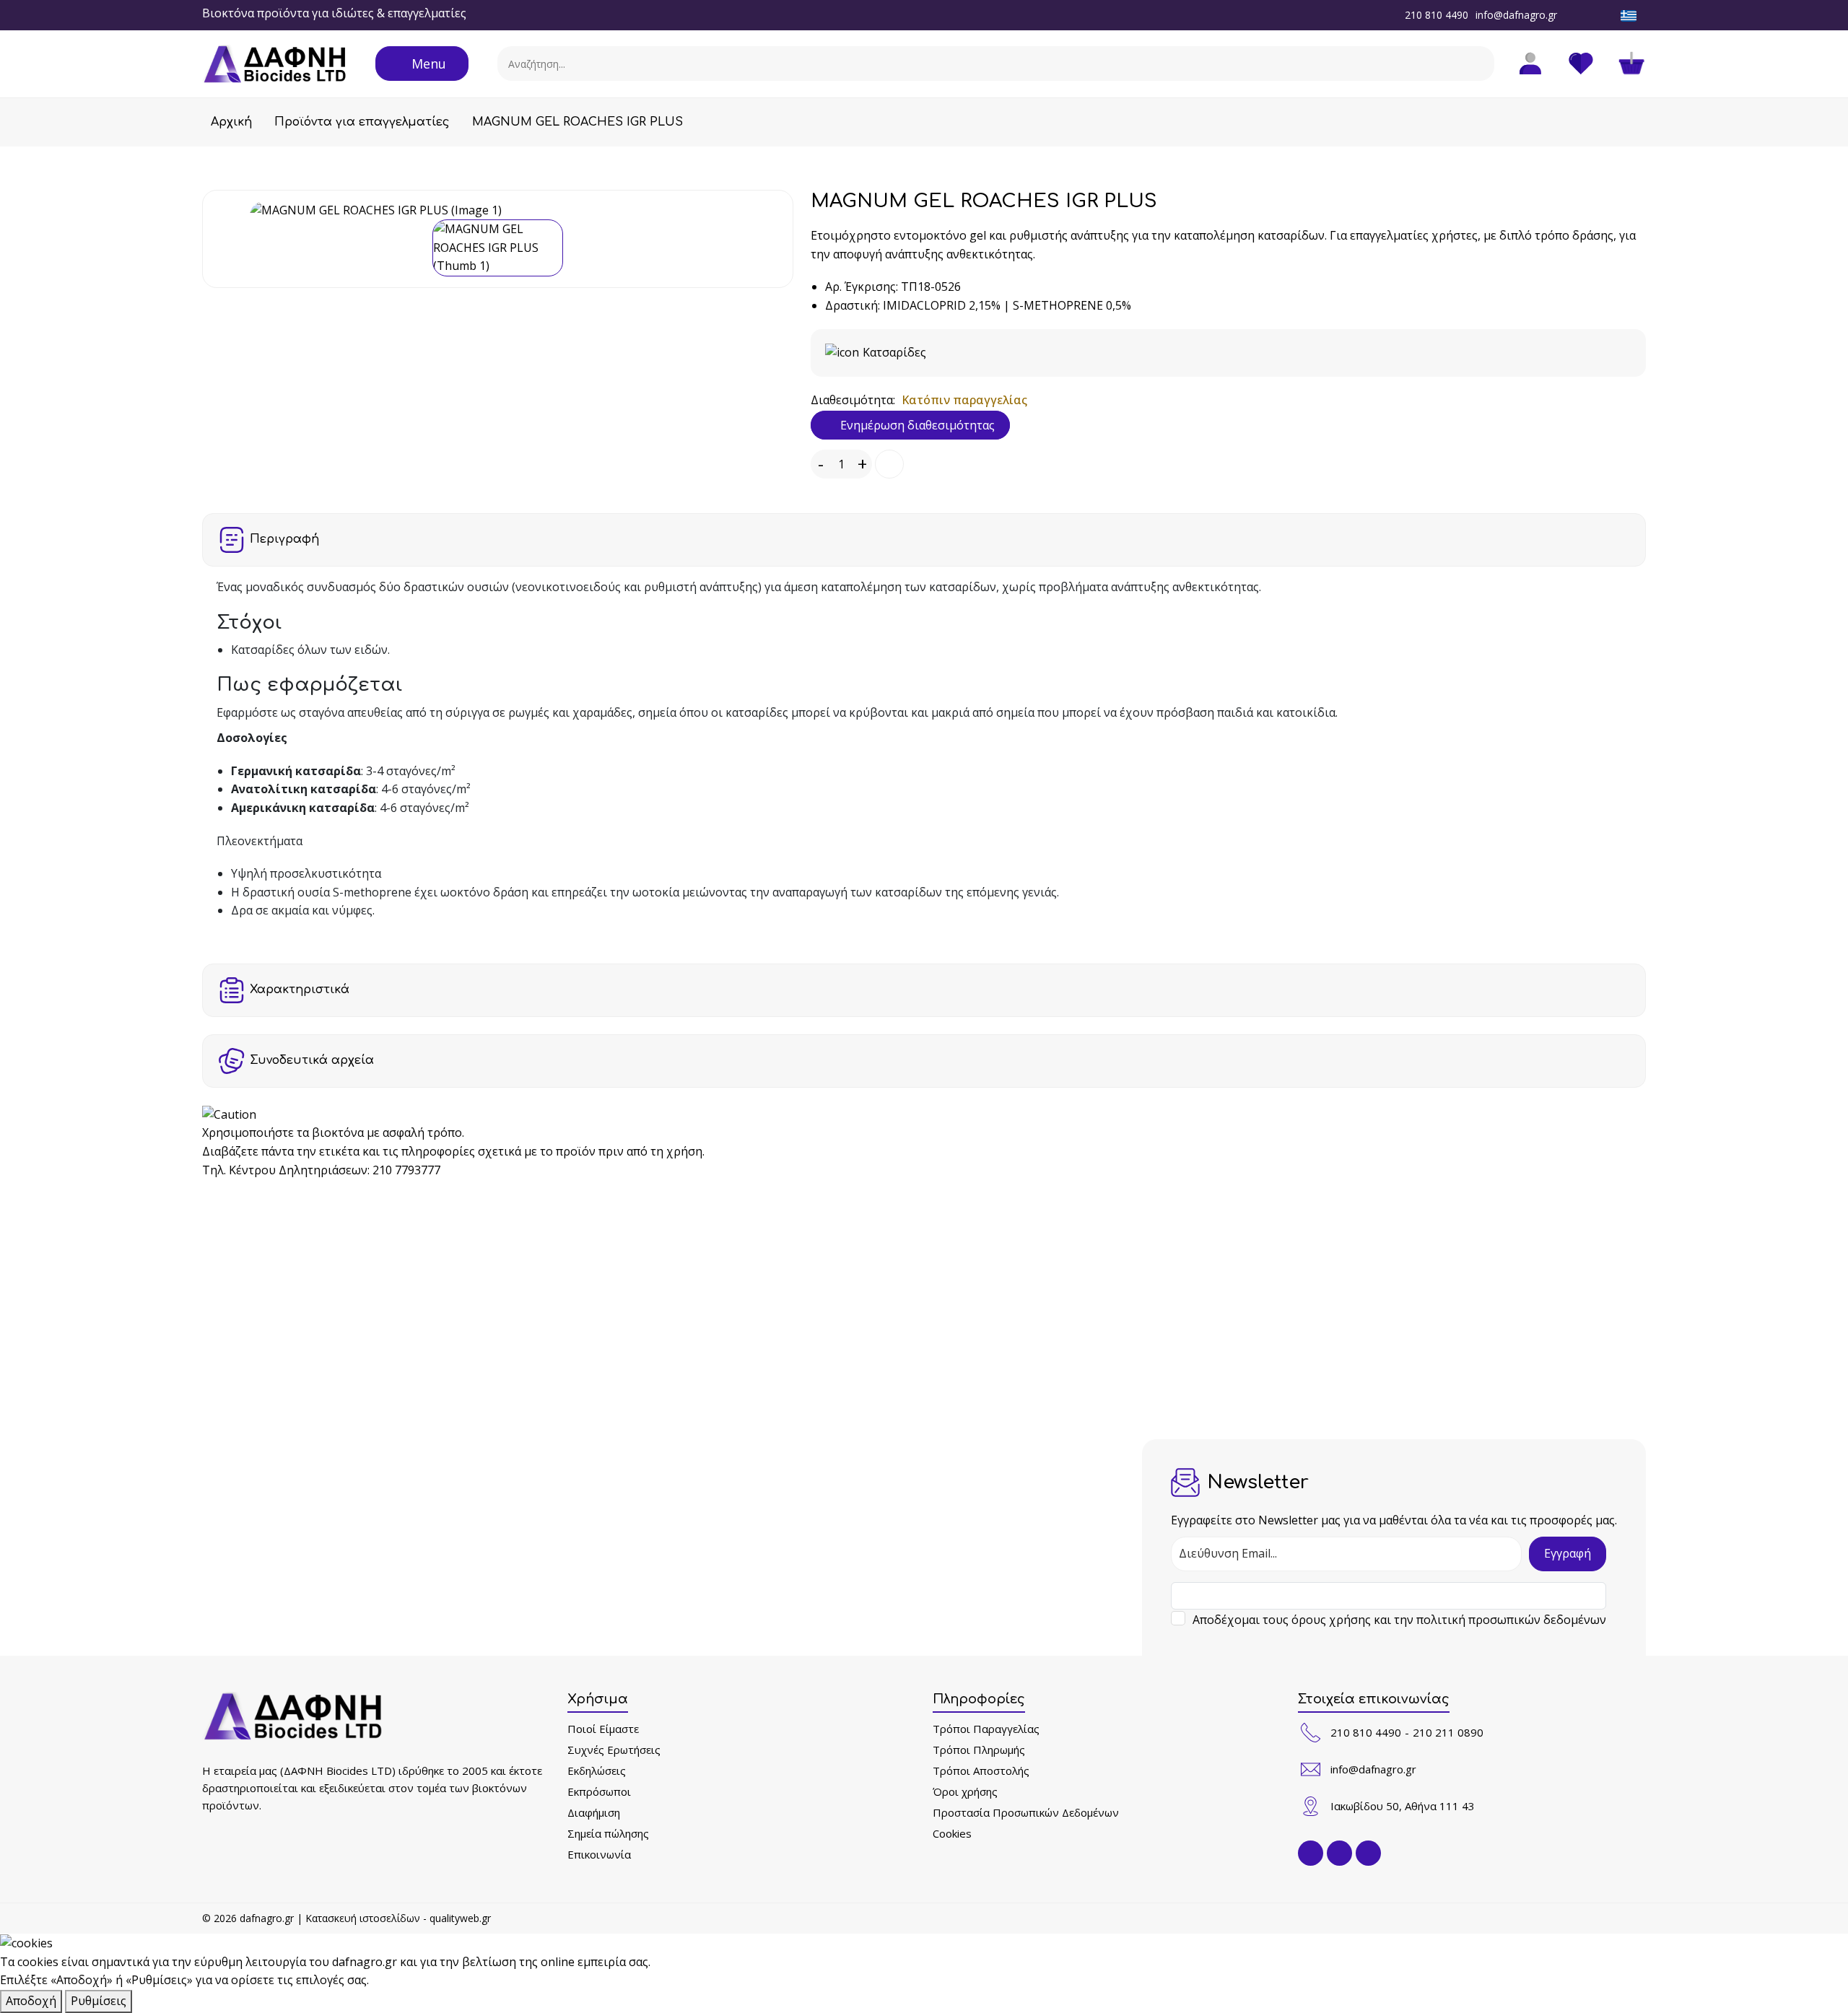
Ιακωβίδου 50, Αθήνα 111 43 (1403, 1806)
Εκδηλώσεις (597, 1770)
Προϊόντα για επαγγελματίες (362, 122)
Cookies (952, 1833)
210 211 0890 (1448, 1732)
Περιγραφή (284, 539)
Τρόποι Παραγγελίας (986, 1729)
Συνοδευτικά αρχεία (312, 1060)
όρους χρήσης (1331, 1620)
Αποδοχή (31, 2001)
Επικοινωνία (599, 1854)
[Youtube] (1608, 14)
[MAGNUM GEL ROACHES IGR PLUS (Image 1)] (498, 211)
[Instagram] (1589, 14)
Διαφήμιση (594, 1812)
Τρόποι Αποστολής (981, 1770)
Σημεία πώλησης (608, 1833)
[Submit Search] (1478, 64)
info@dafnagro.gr (1516, 15)
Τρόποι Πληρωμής (979, 1750)
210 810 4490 (1437, 15)
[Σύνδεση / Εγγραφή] (1530, 64)
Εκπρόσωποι (599, 1791)
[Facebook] (1569, 14)
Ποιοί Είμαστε (603, 1729)
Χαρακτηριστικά (300, 990)
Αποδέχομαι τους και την (1399, 1620)
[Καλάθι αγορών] (1631, 64)
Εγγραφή (1568, 1553)
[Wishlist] (889, 464)
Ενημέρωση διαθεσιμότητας (916, 425)
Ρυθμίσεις (99, 2001)
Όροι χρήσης (965, 1791)
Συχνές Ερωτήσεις (614, 1750)
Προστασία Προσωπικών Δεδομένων (1026, 1812)
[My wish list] (1581, 64)
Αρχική (231, 122)
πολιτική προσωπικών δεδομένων (1511, 1620)
